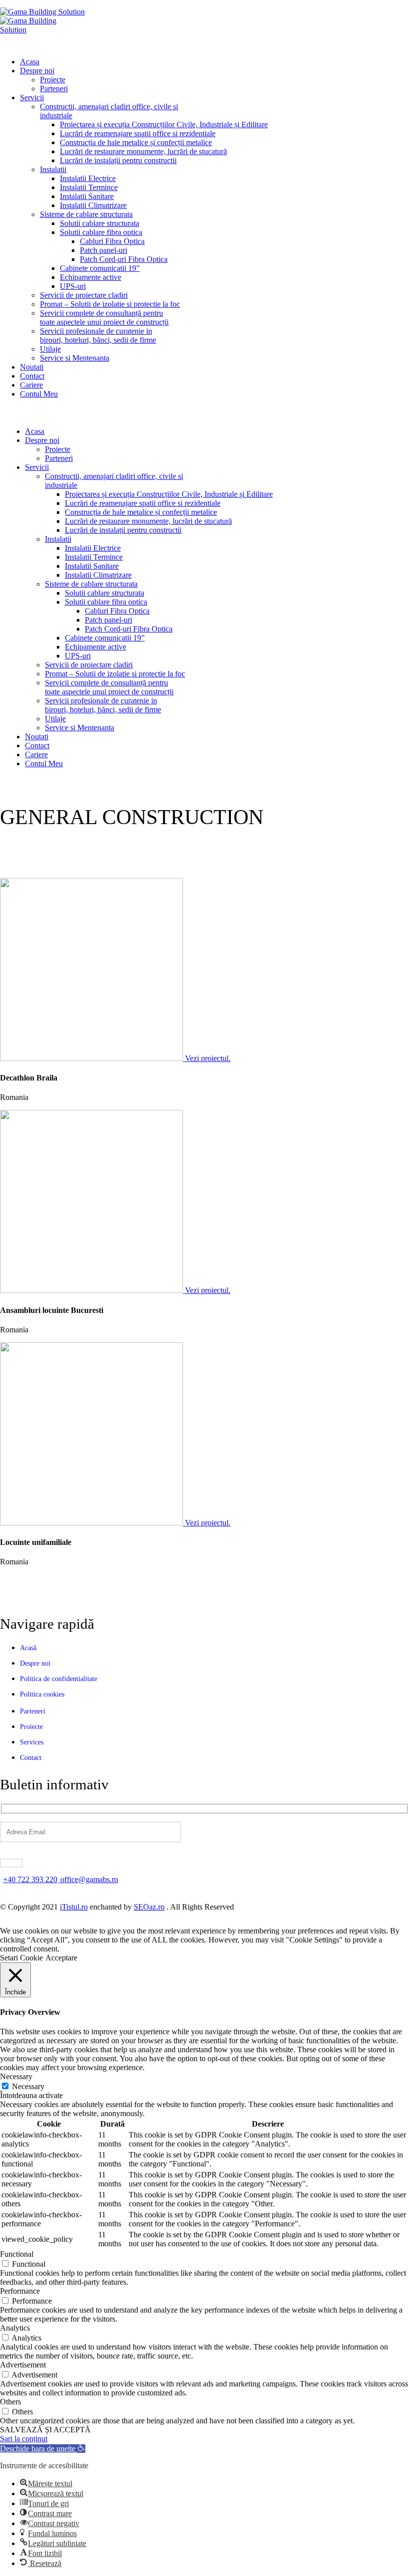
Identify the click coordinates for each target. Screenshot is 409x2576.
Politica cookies (42, 1694)
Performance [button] (20, 2291)
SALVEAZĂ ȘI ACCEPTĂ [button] (45, 2430)
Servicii (32, 98)
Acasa (30, 62)
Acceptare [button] (61, 1958)
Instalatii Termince (89, 187)
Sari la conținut (24, 2439)
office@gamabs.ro (89, 1879)
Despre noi (37, 71)
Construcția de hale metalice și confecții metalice (136, 142)
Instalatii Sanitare (87, 196)
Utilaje (50, 349)
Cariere (31, 385)
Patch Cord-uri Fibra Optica (124, 259)
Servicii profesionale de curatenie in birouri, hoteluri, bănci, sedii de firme (98, 335)
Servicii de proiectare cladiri (84, 295)
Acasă (28, 1648)
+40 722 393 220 (30, 1879)
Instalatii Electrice (88, 178)
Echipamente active (91, 277)
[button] (43, 2449)
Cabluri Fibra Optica (112, 241)
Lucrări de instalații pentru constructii (118, 160)
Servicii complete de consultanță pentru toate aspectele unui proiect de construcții (104, 318)
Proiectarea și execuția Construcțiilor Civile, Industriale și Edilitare (164, 124)
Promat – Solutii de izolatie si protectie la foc (110, 304)
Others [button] (10, 2402)
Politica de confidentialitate (59, 1679)
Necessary (28, 2086)
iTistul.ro (74, 1907)
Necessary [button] (16, 2076)
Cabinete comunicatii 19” (100, 268)
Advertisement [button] (23, 2365)
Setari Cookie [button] (21, 1958)
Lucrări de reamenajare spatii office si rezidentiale (138, 133)
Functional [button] (17, 2254)
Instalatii (53, 169)
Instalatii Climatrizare (93, 205)
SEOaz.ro (149, 1907)
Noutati (32, 367)
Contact (32, 376)
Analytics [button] (15, 2328)
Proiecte (53, 80)
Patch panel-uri (103, 250)
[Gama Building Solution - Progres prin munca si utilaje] (42, 12)
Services (32, 1742)
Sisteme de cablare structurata (86, 214)
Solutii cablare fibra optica (101, 232)
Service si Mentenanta (75, 358)
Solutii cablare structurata (100, 223)
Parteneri (54, 89)
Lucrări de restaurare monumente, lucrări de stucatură (143, 151)
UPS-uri (73, 286)
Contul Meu (39, 394)
